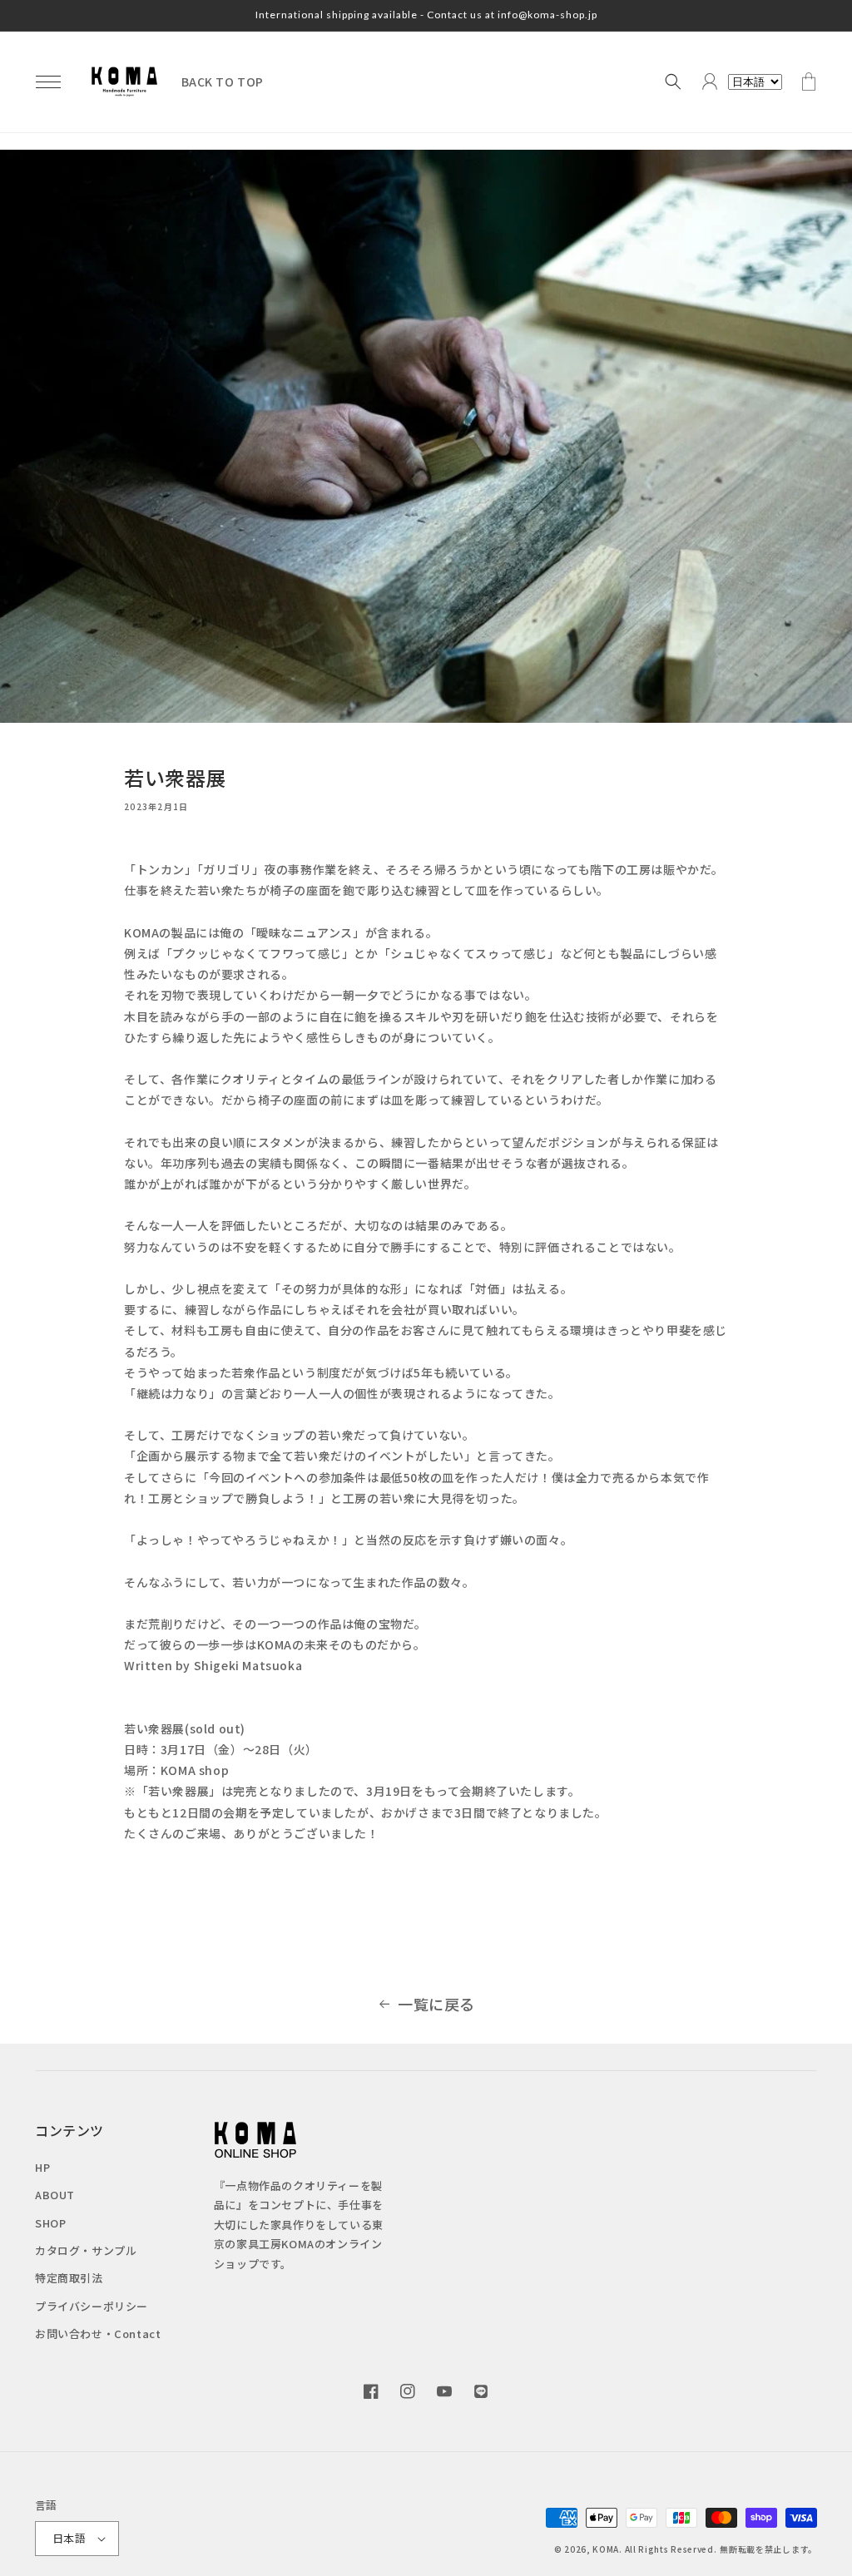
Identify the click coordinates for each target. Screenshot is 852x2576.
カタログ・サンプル (86, 2250)
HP (42, 2167)
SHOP (50, 2223)
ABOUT (55, 2195)
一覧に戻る (436, 2004)
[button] (48, 82)
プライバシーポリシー (92, 2306)
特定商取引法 (69, 2278)
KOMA (606, 2549)
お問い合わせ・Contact (98, 2334)
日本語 (69, 2538)
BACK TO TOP (223, 82)
